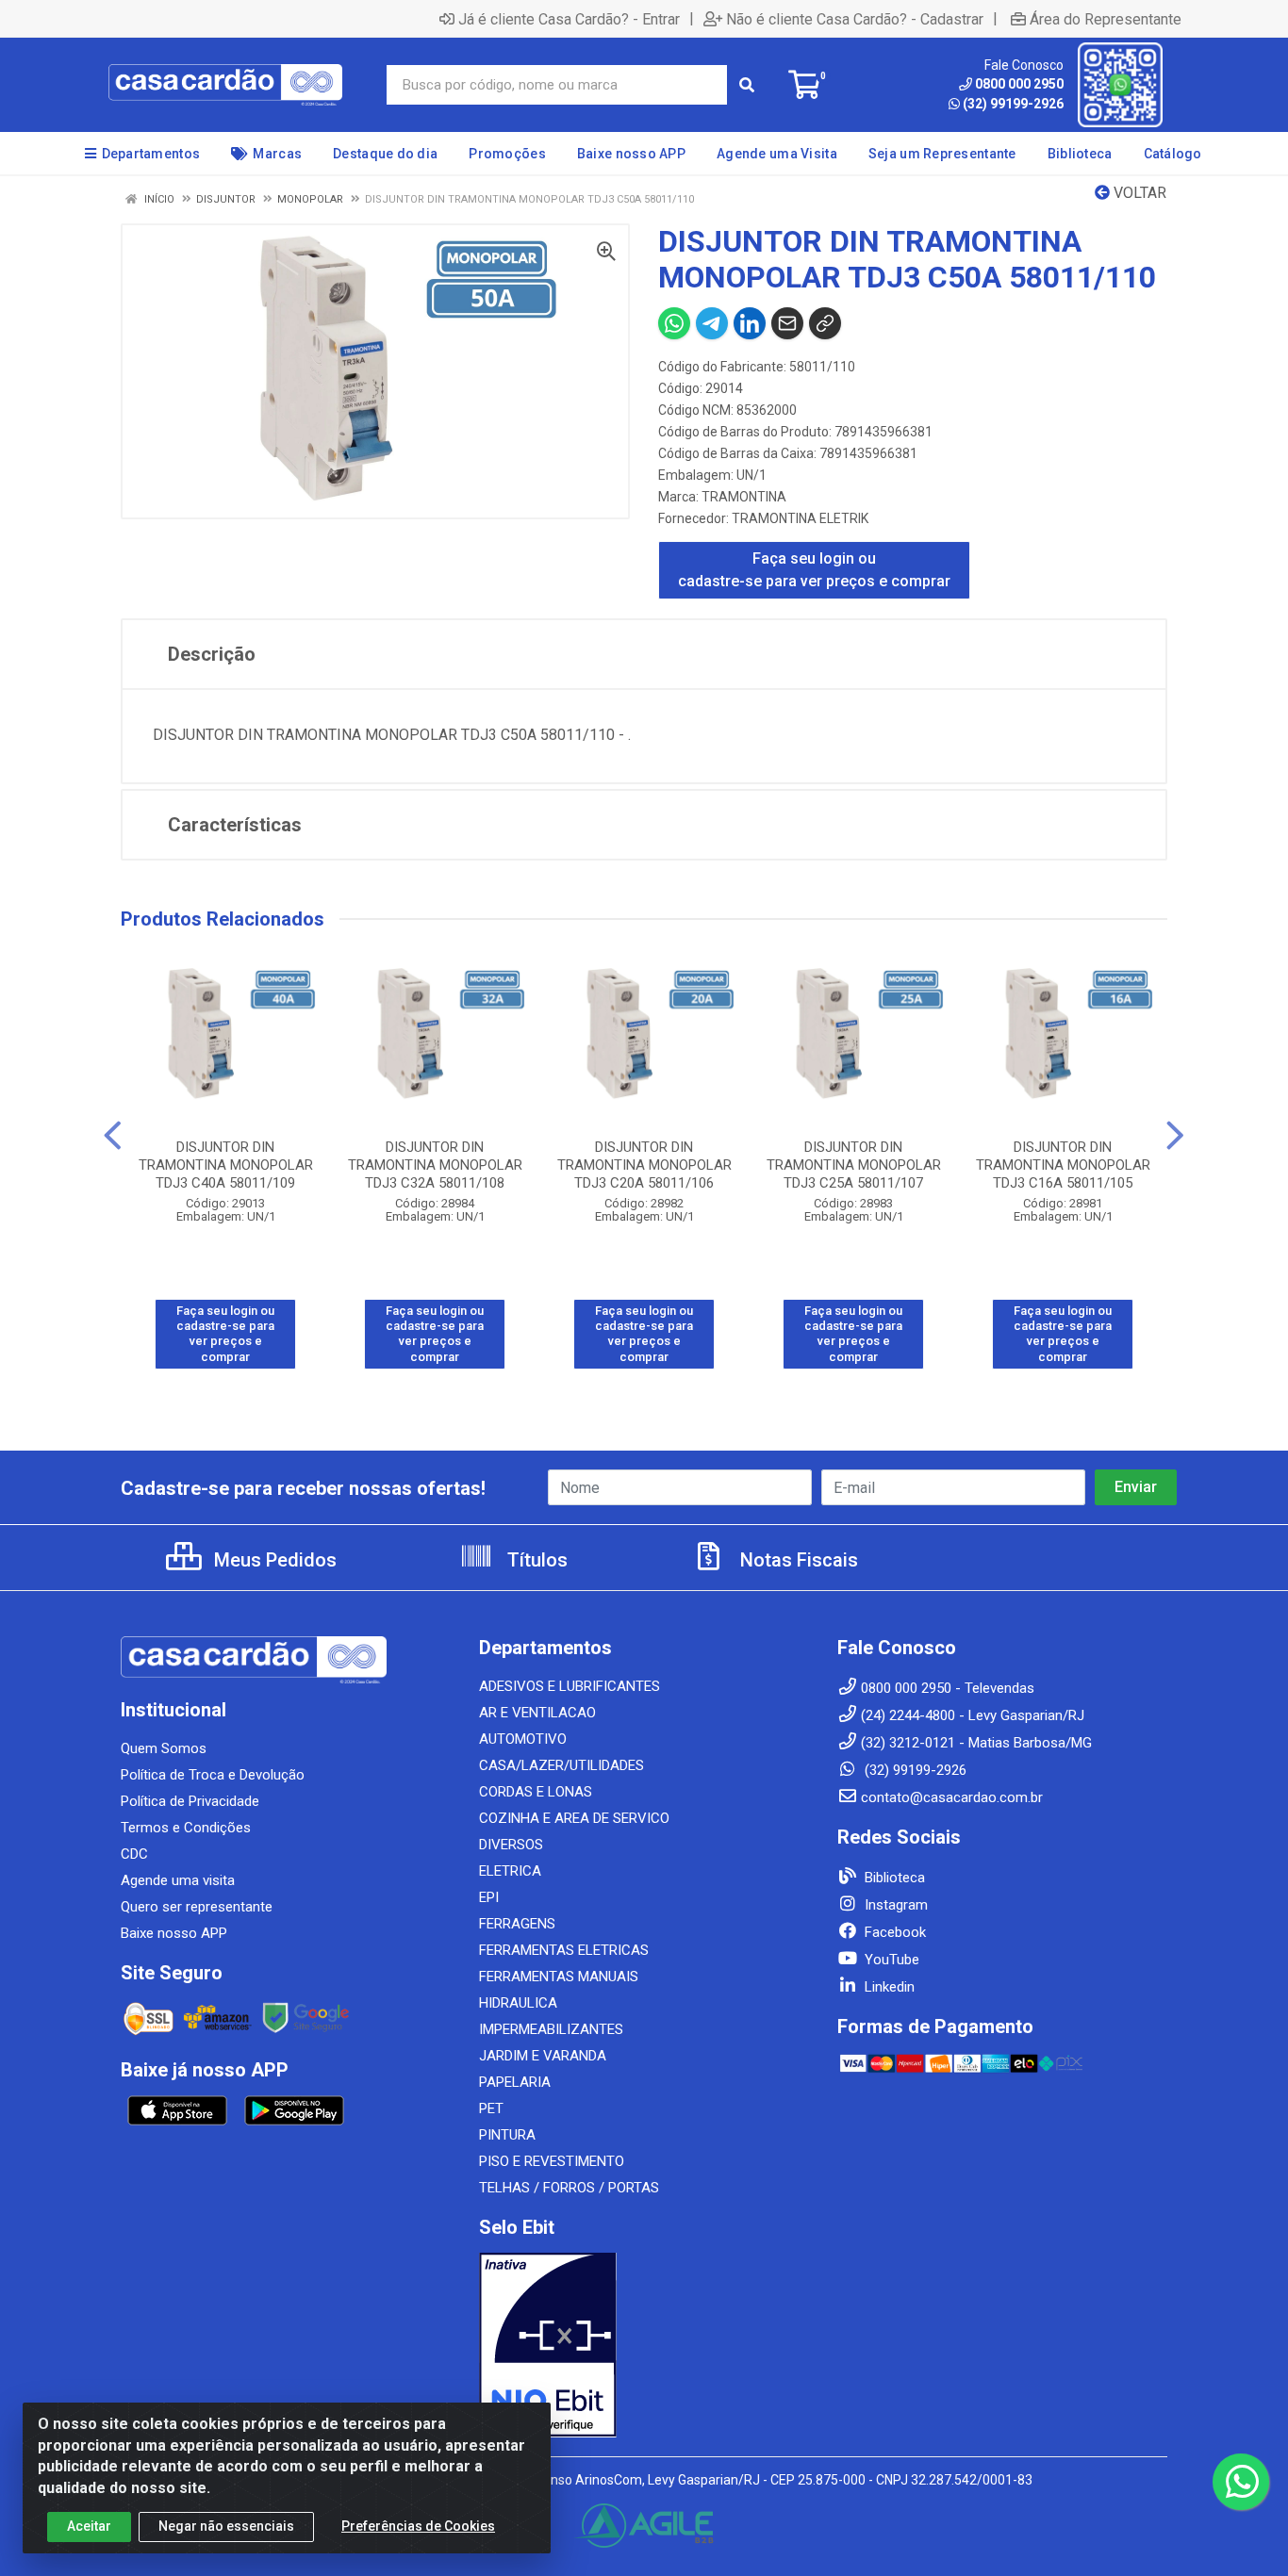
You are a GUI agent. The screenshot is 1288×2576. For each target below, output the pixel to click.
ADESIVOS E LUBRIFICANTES (570, 1686)
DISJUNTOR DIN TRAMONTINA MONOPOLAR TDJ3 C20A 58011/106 (644, 1165)
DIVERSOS (511, 1845)
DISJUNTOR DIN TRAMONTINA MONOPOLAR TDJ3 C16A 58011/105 (1063, 1165)
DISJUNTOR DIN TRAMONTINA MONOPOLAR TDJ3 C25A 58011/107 (854, 1165)
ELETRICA (510, 1871)
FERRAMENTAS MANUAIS (559, 1977)
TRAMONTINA (744, 497)
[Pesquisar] (747, 85)
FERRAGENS (517, 1924)
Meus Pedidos (273, 1560)
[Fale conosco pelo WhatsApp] (1241, 2482)
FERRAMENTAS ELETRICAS (564, 1950)
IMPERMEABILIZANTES (551, 2029)
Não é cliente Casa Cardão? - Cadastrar (855, 19)
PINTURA (507, 2135)
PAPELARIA (515, 2082)
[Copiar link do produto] (825, 323)
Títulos (535, 1560)
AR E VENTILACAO (537, 1713)
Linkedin (888, 1987)
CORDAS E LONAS (536, 1792)
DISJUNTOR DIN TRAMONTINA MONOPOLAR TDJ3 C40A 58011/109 (226, 1165)
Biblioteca (893, 1878)
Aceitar (89, 2526)
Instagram (894, 1905)
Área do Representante (1106, 19)
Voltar (1138, 193)
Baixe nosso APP (174, 1933)
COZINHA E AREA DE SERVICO (574, 1818)
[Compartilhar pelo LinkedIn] (750, 323)
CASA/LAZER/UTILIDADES (561, 1765)
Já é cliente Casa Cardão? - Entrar (569, 19)
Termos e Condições (186, 1828)
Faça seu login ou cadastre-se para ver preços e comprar (814, 570)
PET (491, 2108)
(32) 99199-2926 (1013, 104)
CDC (134, 1854)
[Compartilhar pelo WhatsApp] (674, 323)
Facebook (893, 1932)
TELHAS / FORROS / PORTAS (569, 2188)
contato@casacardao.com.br (952, 1797)
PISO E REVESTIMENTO (552, 2161)
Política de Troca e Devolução (213, 1775)
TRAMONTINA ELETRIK (800, 518)
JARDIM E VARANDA (543, 2056)
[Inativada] (644, 2345)
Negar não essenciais (226, 2526)
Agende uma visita (178, 1880)
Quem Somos (164, 1748)
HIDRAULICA (518, 2003)
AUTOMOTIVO (523, 1739)
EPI (489, 1897)
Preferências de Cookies (418, 2526)
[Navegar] (113, 1136)
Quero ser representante (197, 1907)
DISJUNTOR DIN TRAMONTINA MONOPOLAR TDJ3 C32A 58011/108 (435, 1165)
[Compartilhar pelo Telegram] (712, 323)
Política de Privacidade (190, 1801)
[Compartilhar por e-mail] (787, 323)
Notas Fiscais (797, 1560)
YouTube (890, 1960)
